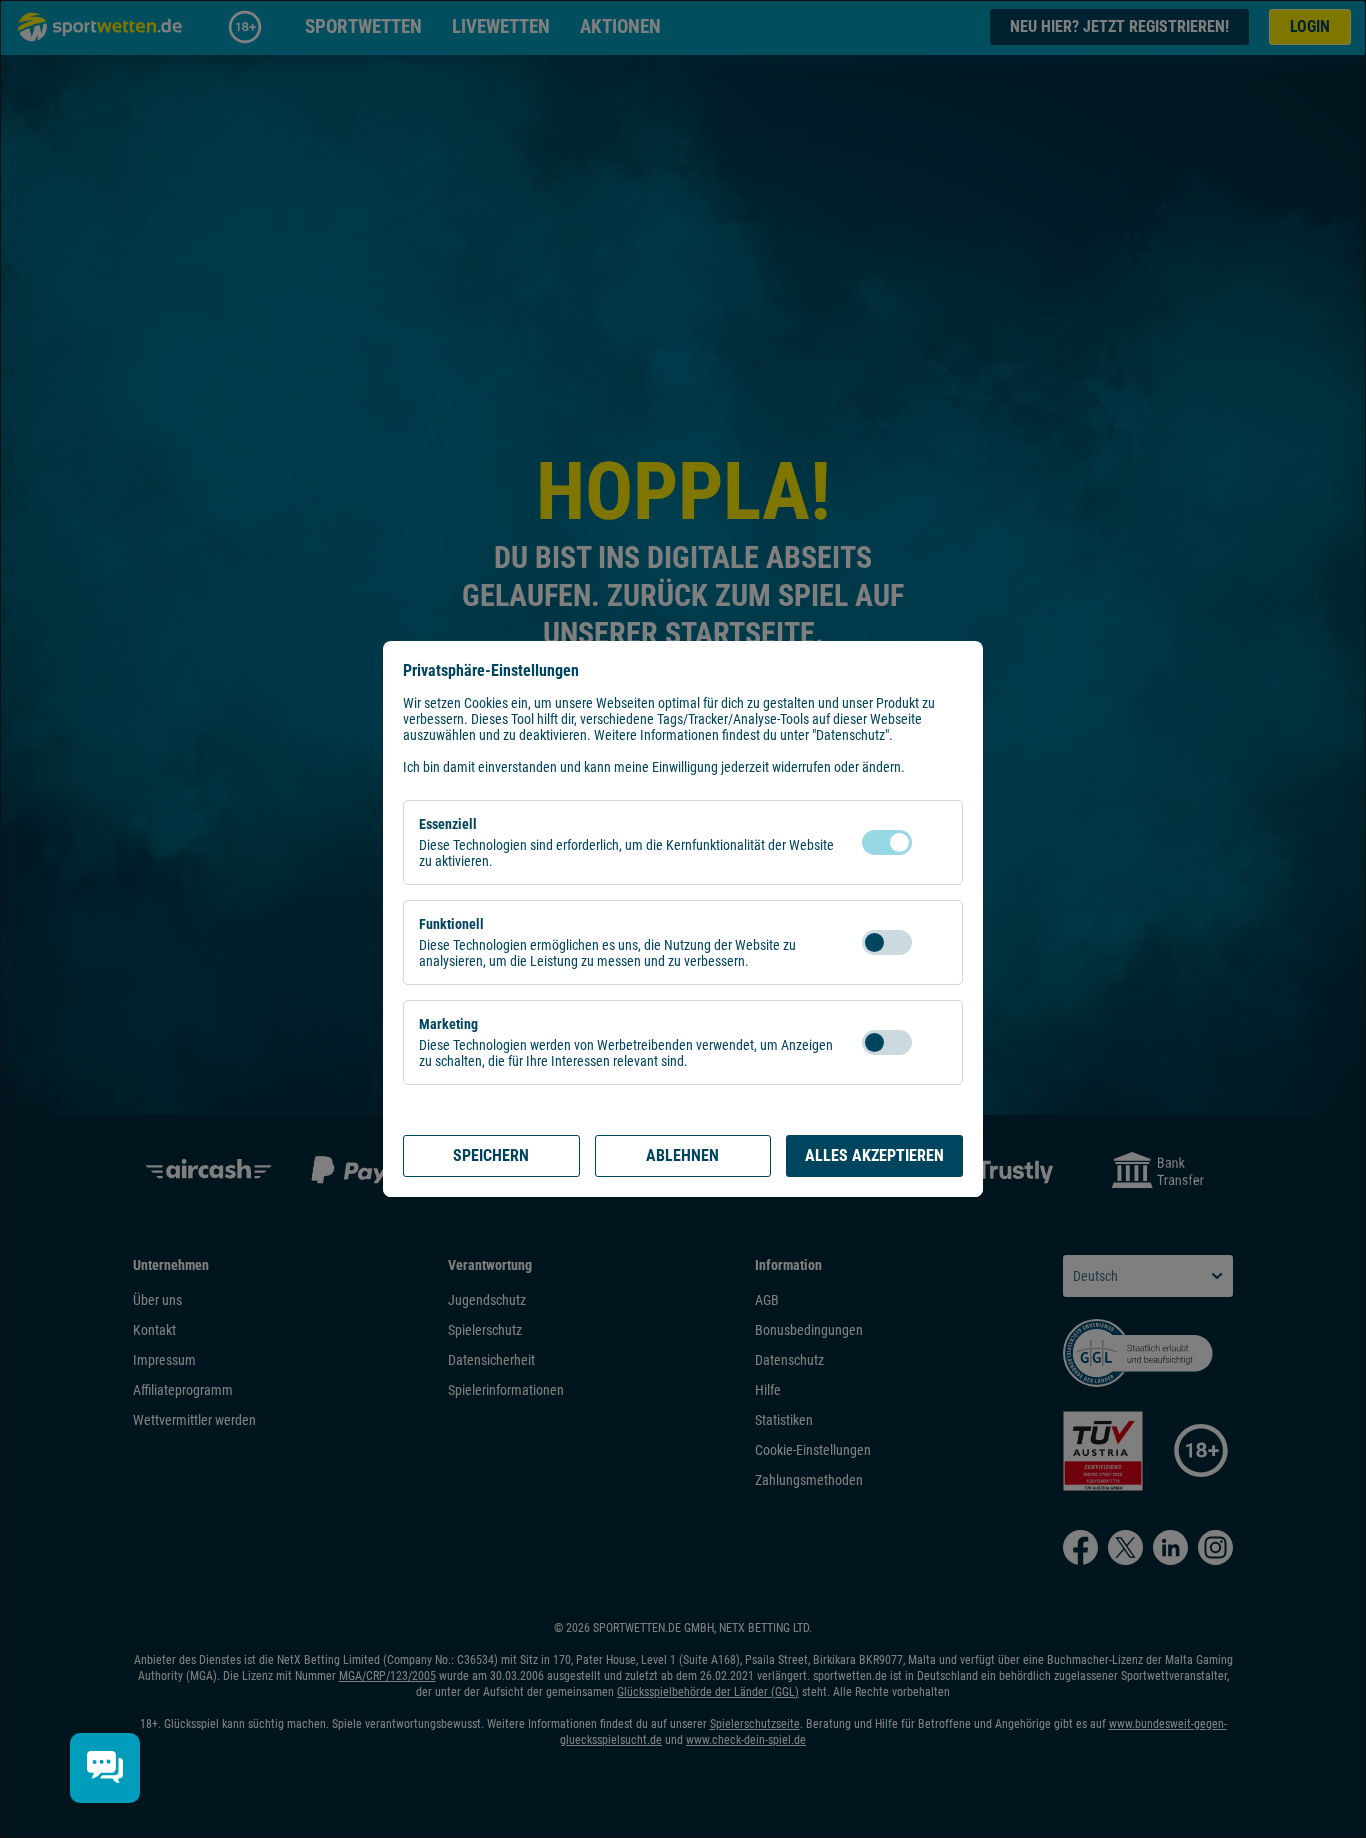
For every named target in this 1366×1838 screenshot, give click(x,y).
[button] (932, 842)
